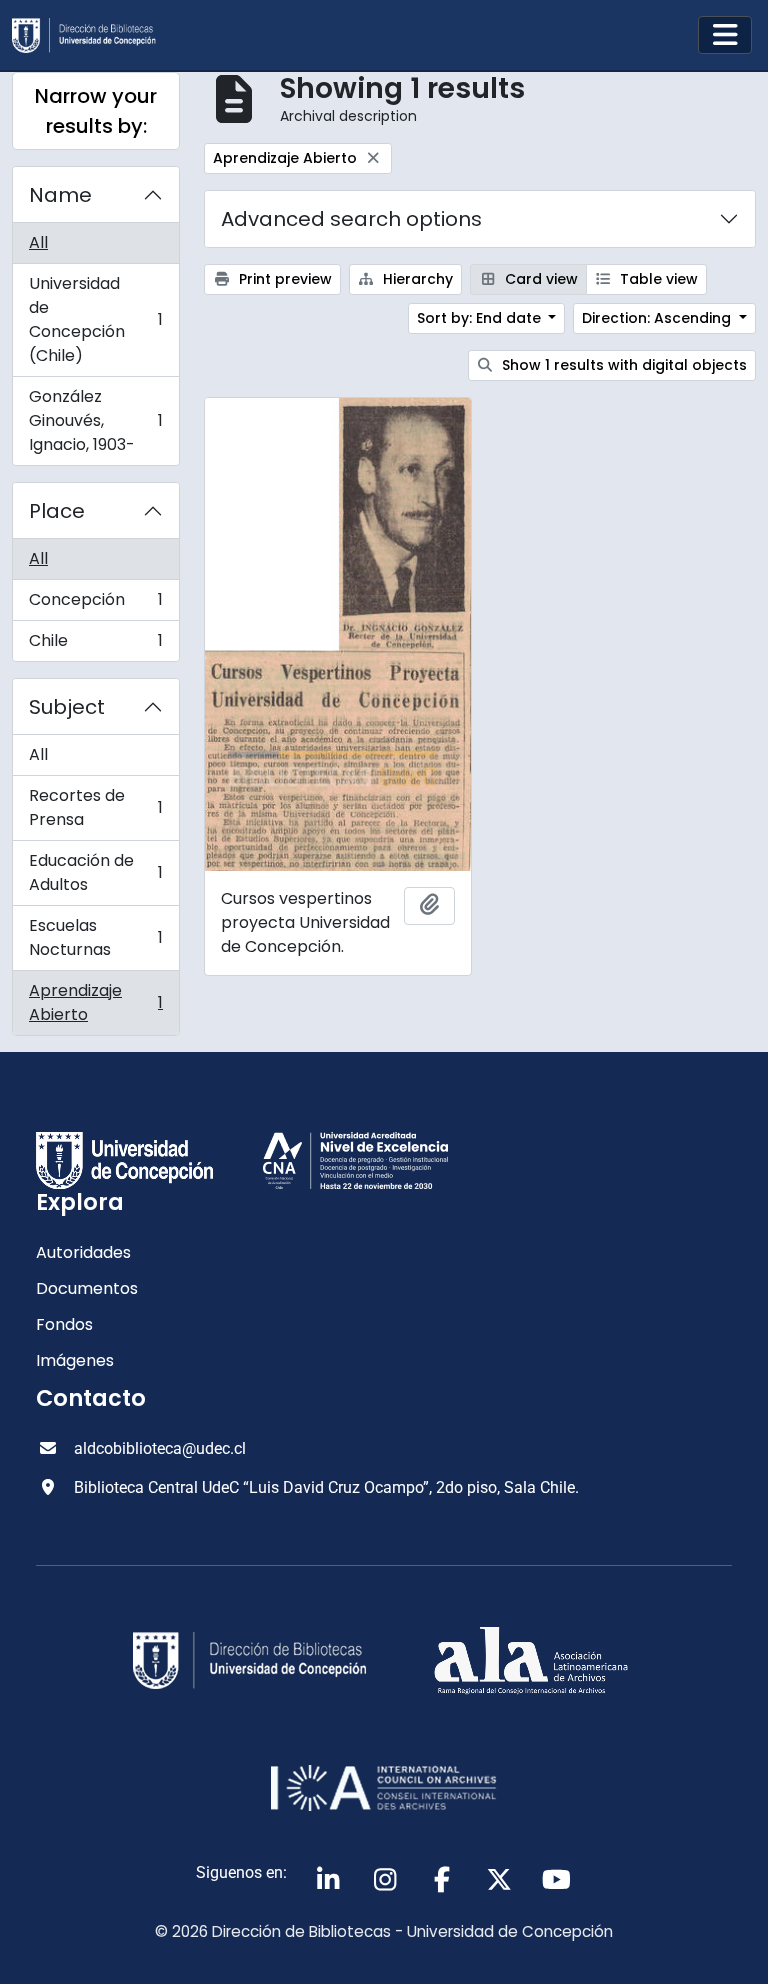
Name (60, 195)
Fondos (64, 1324)
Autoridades (83, 1252)
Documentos (87, 1288)
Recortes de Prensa (95, 807)
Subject (67, 707)
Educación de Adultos (95, 872)
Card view (539, 279)
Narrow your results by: (96, 111)
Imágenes (75, 1360)
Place (57, 511)
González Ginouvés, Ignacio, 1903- (95, 420)
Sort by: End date (481, 318)
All (38, 242)
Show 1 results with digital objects (622, 365)
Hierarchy (416, 279)
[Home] (92, 35)
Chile (95, 645)
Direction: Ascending (658, 318)
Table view (657, 279)
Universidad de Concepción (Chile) (95, 319)
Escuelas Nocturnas (95, 937)
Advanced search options (351, 219)
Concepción (95, 604)
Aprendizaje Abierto (95, 1002)
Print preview (283, 279)
